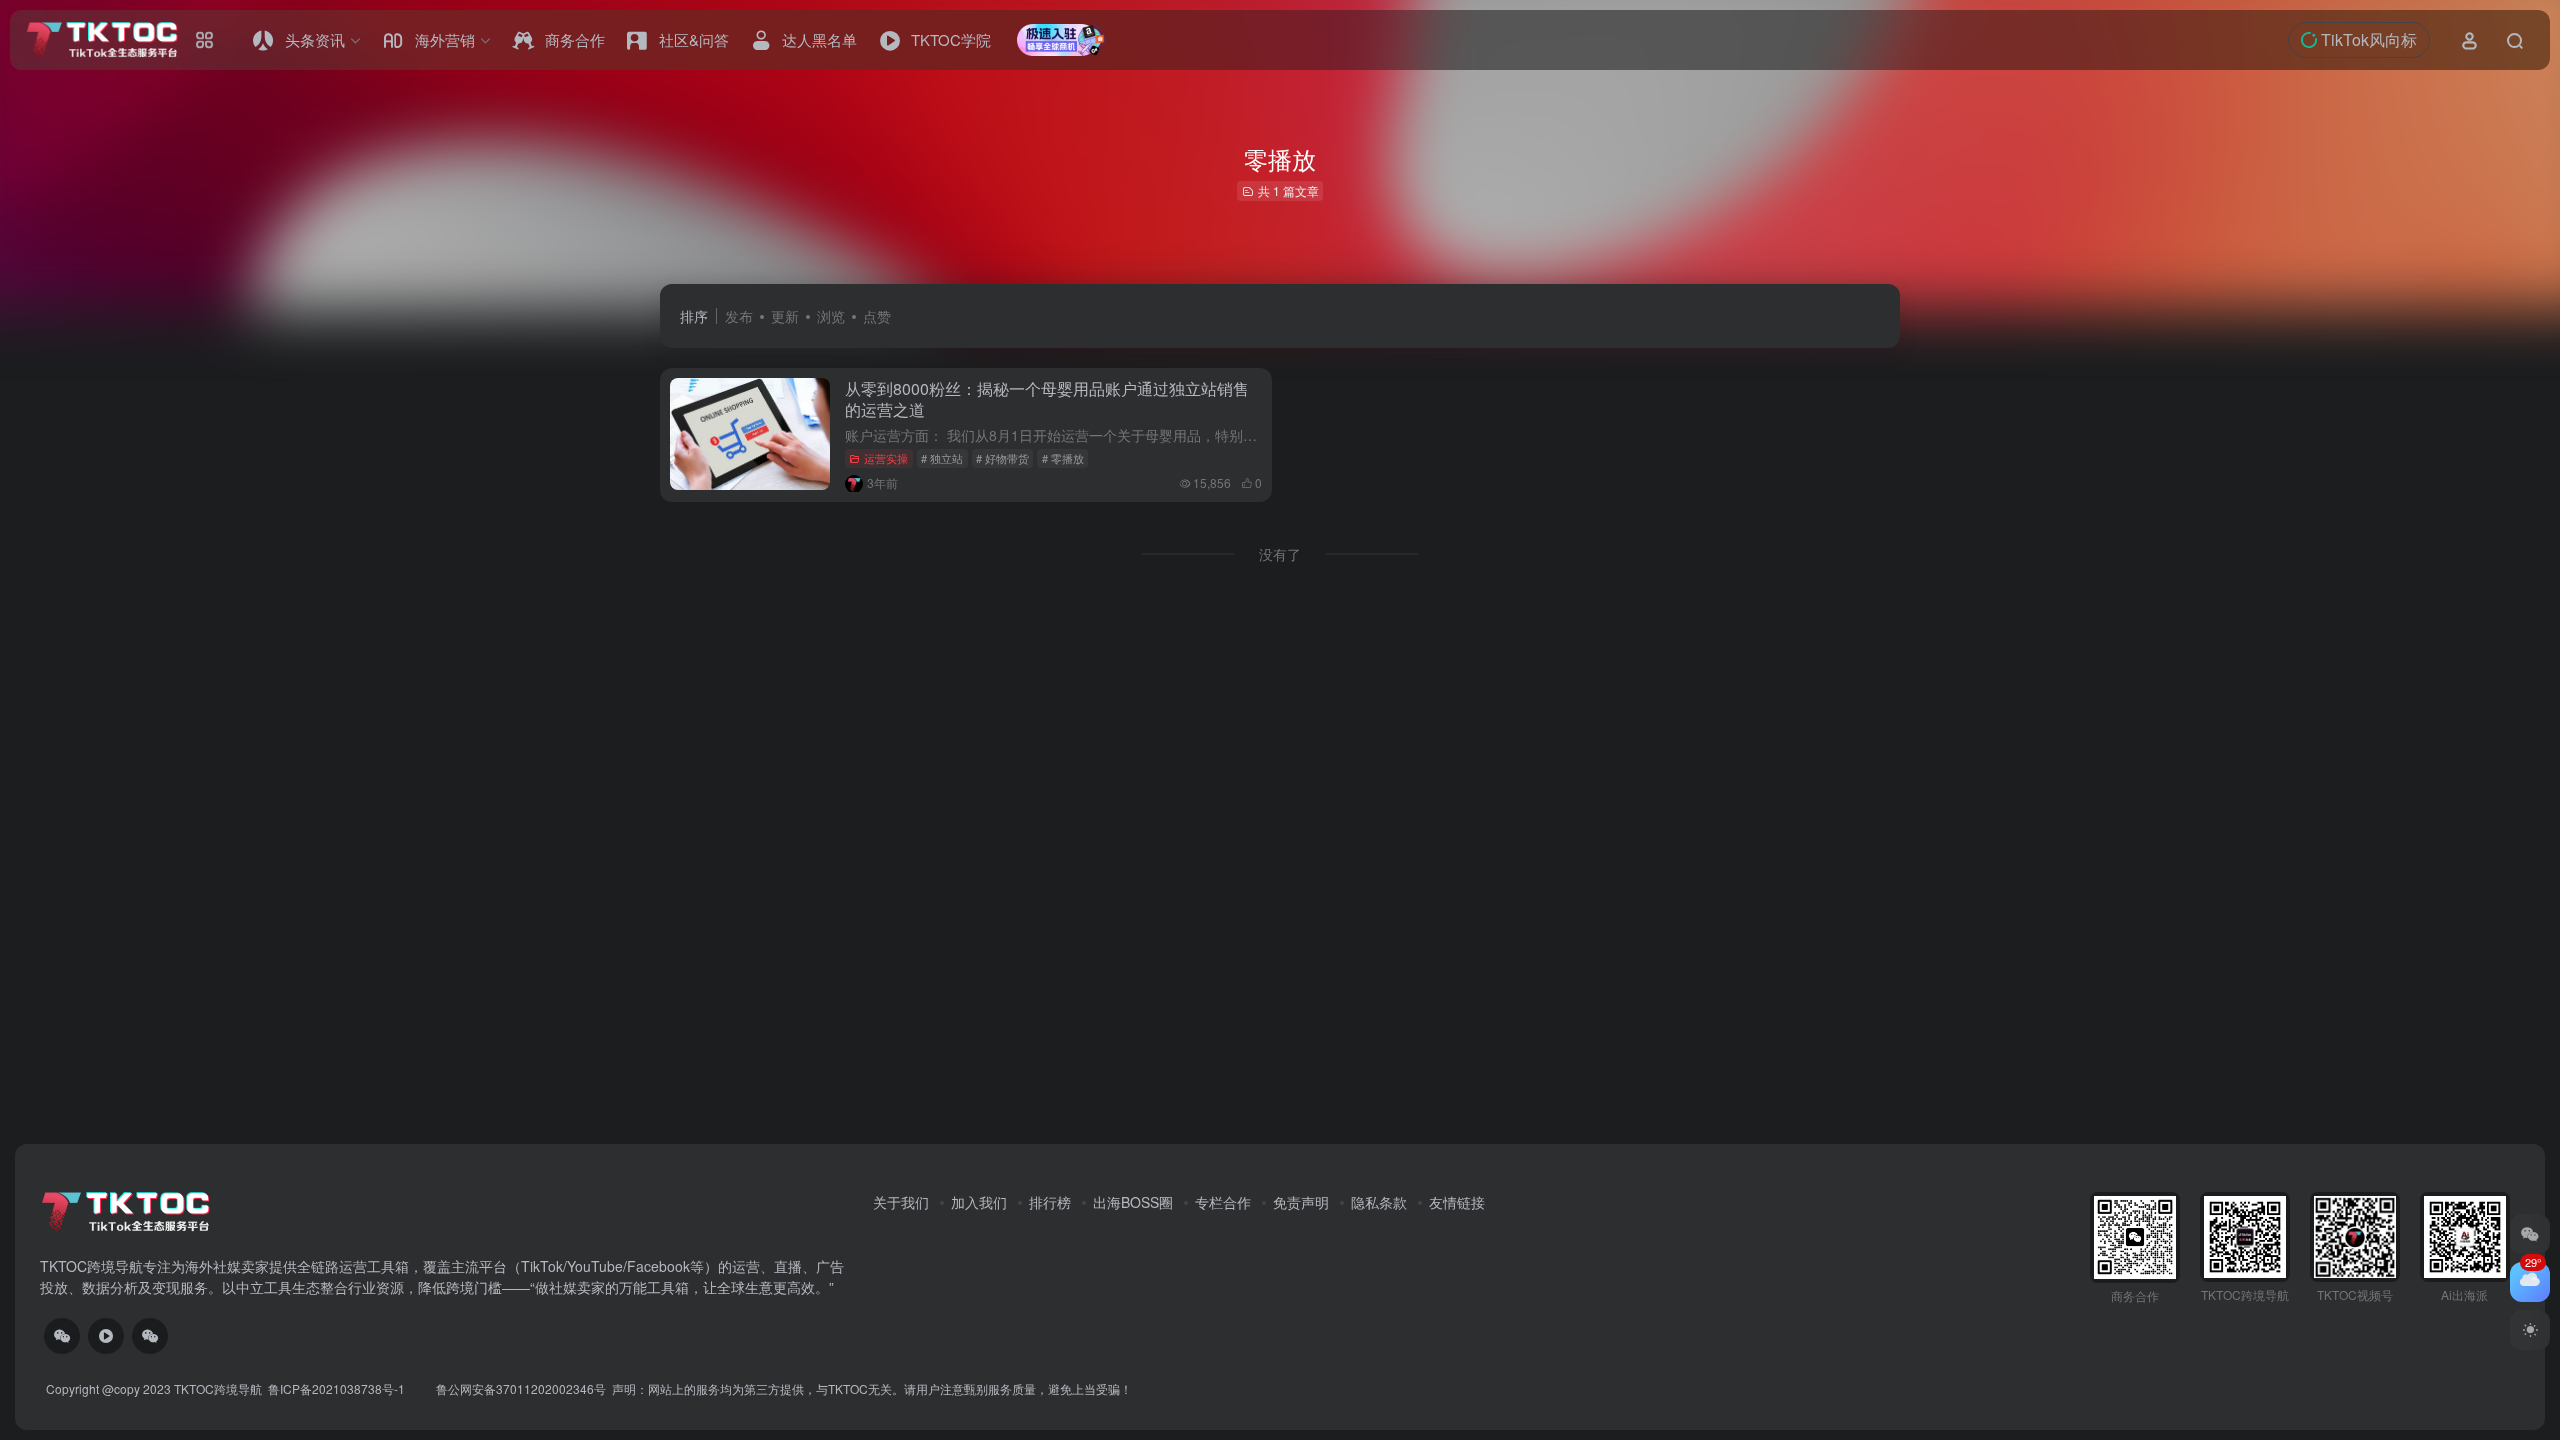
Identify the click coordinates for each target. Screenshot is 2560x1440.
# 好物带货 (1002, 458)
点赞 (877, 316)
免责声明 (1301, 1202)
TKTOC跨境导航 (218, 1388)
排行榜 (1050, 1202)
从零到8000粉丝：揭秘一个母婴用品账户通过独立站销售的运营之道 (1047, 399)
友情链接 (1457, 1202)
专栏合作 (1223, 1202)
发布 (739, 316)
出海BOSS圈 (1133, 1202)
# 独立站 (942, 458)
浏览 (831, 316)
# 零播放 (1063, 458)
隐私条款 (1379, 1202)
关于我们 (901, 1202)
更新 (785, 316)
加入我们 (979, 1202)
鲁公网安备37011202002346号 (521, 1388)
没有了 (1280, 554)
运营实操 (886, 458)
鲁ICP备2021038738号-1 (338, 1388)
